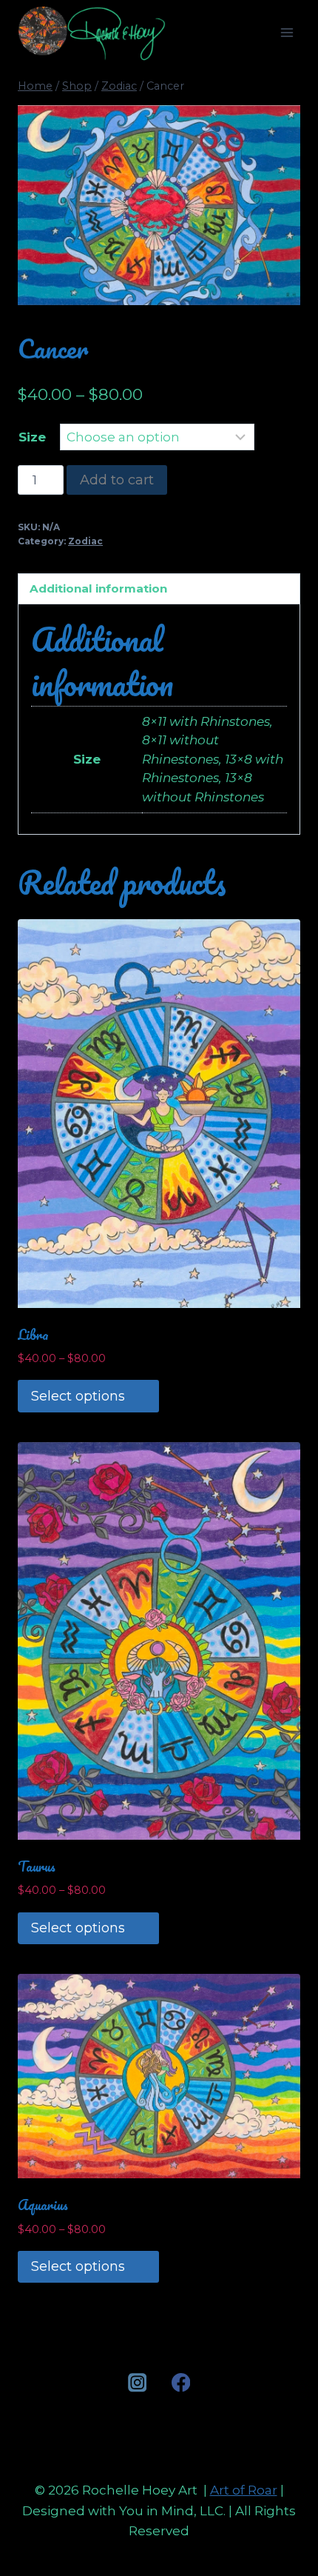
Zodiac (85, 541)
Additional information (98, 588)
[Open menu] (287, 33)
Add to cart (117, 480)
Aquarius (43, 2205)
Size (32, 437)
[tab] (159, 589)
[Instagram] (137, 2382)
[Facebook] (181, 2382)
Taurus (37, 1866)
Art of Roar (244, 2490)
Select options (78, 1396)
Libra (33, 1335)
